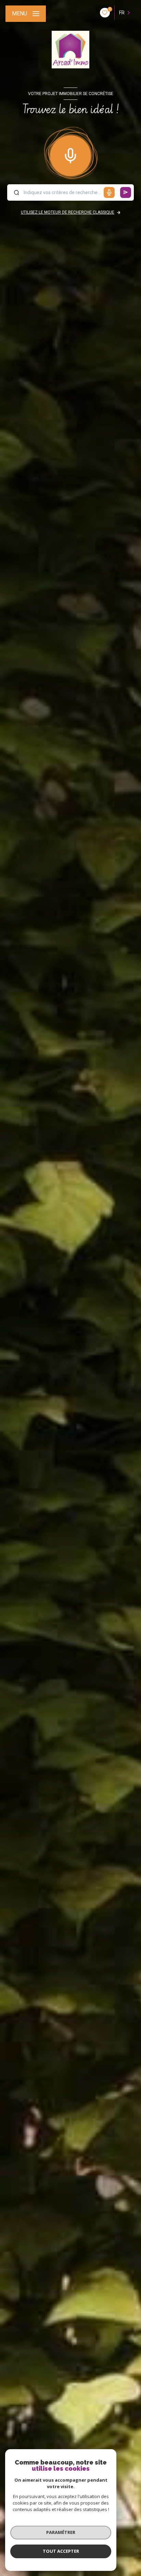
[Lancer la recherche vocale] (70, 154)
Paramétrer (61, 2532)
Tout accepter (61, 2551)
